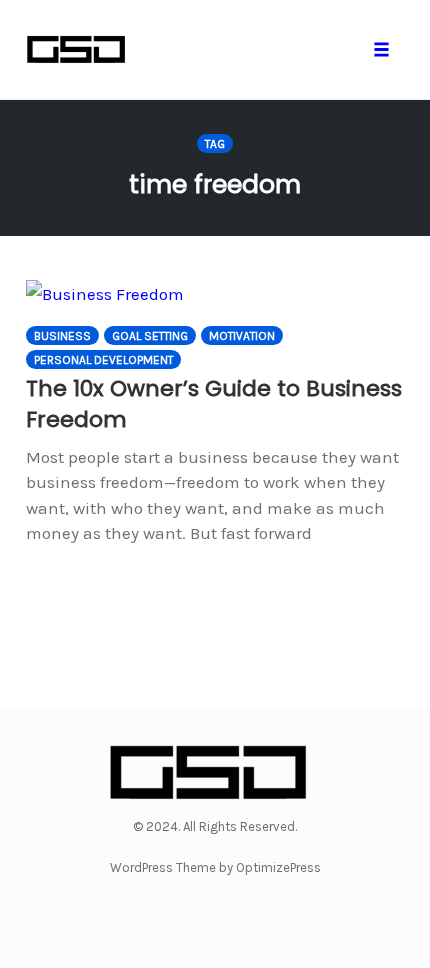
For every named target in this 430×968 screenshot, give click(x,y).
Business (62, 336)
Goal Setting (150, 336)
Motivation (242, 336)
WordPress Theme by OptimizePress (215, 867)
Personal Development (103, 360)
